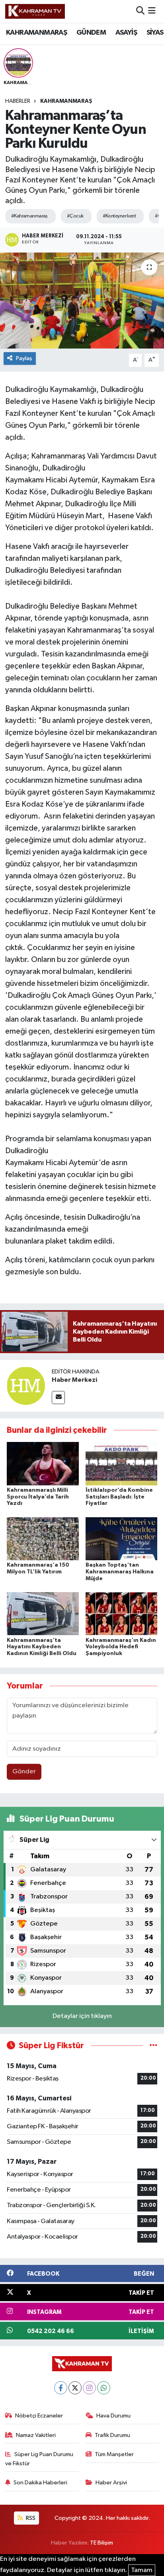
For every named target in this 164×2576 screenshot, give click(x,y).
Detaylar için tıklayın (82, 2016)
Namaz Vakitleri (36, 2435)
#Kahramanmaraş (29, 216)
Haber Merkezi (74, 1380)
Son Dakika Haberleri (40, 2483)
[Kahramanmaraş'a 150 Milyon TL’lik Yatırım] (43, 1539)
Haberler (18, 101)
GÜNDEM (91, 33)
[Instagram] (89, 2388)
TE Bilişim (102, 2543)
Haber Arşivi (111, 2483)
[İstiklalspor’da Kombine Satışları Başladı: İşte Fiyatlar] (122, 1463)
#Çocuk (75, 216)
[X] (75, 2388)
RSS (30, 2518)
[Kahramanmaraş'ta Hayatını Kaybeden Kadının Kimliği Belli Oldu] (43, 1613)
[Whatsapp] (104, 2388)
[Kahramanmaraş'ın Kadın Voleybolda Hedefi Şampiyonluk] (122, 1613)
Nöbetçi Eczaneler (39, 2416)
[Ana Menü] (152, 11)
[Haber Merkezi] (26, 1386)
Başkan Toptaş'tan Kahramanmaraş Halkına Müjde (120, 1572)
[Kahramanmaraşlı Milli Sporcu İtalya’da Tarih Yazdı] (43, 1463)
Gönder (24, 1772)
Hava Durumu (113, 2416)
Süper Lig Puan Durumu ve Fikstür (39, 2459)
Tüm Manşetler (114, 2454)
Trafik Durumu (112, 2435)
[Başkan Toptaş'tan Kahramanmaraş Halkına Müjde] (122, 1539)
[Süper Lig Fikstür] (153, 2046)
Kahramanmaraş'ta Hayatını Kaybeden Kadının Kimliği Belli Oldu (42, 1647)
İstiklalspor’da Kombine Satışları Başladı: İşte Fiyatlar (119, 1497)
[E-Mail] (58, 1398)
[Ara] (140, 11)
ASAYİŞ (126, 33)
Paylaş (24, 358)
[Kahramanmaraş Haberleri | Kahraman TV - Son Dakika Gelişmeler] (35, 11)
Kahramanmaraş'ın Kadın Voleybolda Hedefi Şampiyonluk (121, 1647)
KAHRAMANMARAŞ (36, 33)
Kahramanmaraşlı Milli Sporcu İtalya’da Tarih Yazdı (38, 1497)
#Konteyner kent (119, 216)
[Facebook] (61, 2388)
